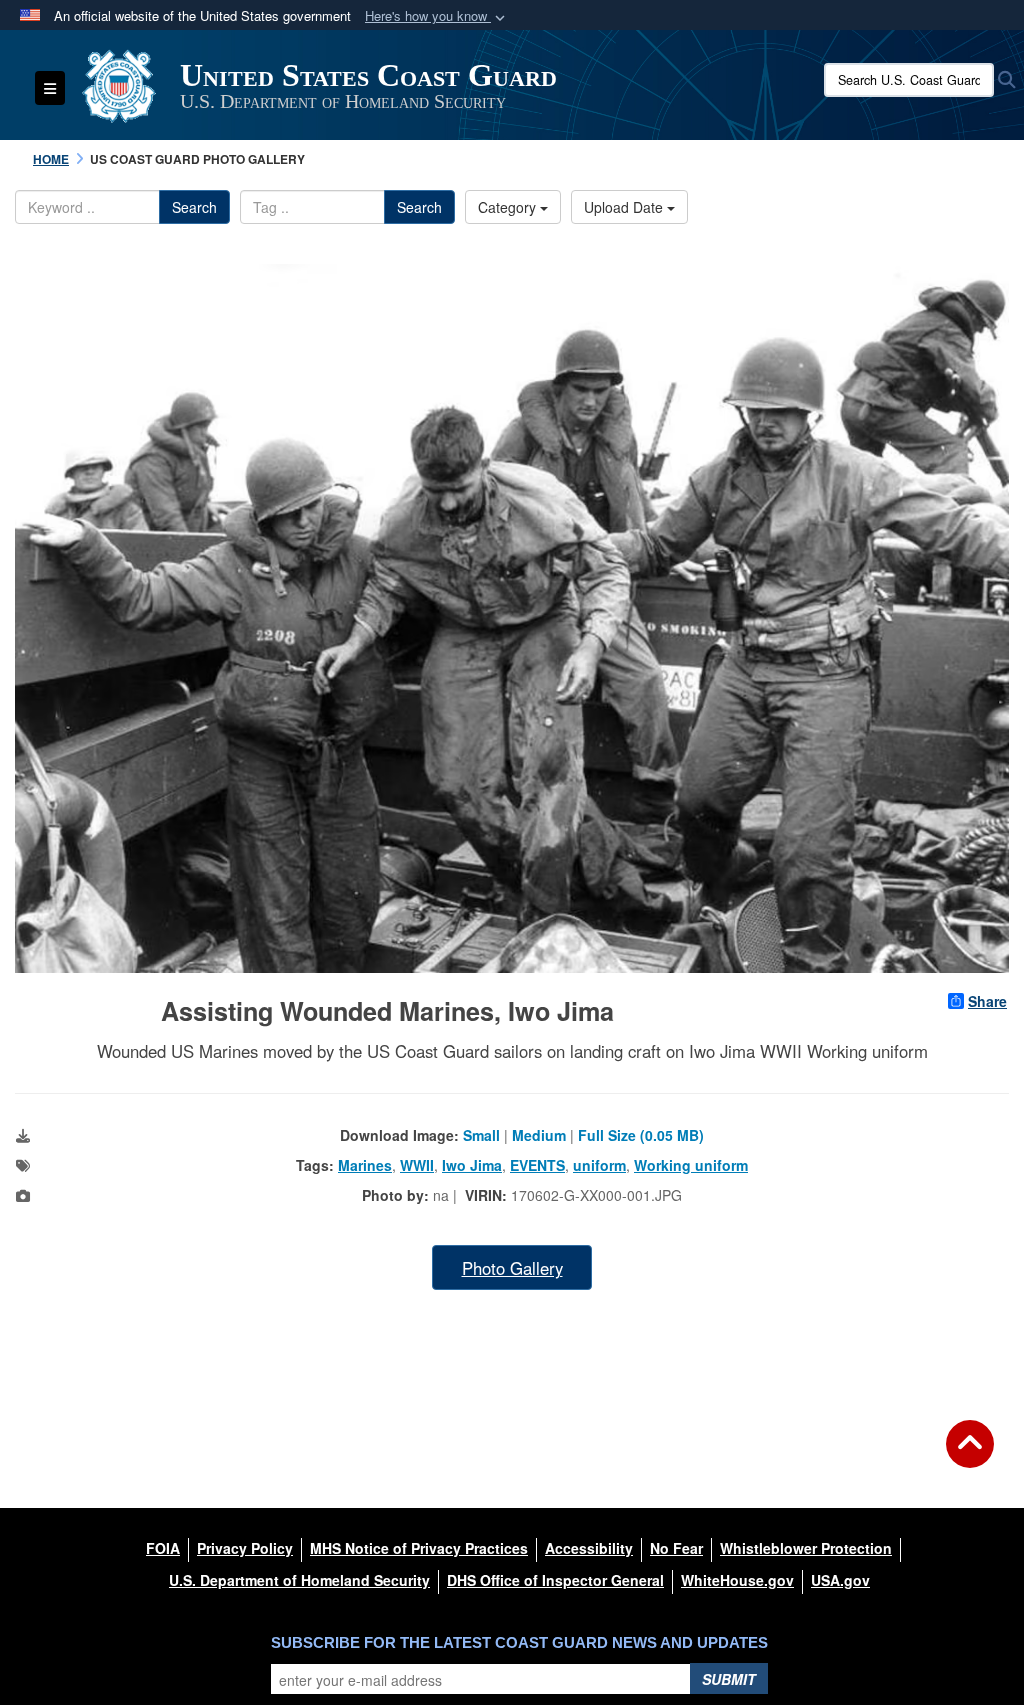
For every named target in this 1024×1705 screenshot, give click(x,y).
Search (194, 207)
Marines (365, 1165)
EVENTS (537, 1165)
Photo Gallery (512, 1268)
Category (509, 207)
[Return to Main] (970, 1456)
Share (987, 1001)
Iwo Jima (472, 1165)
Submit (729, 1679)
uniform (599, 1165)
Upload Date (625, 207)
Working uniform (691, 1165)
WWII (417, 1165)
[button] (437, 16)
